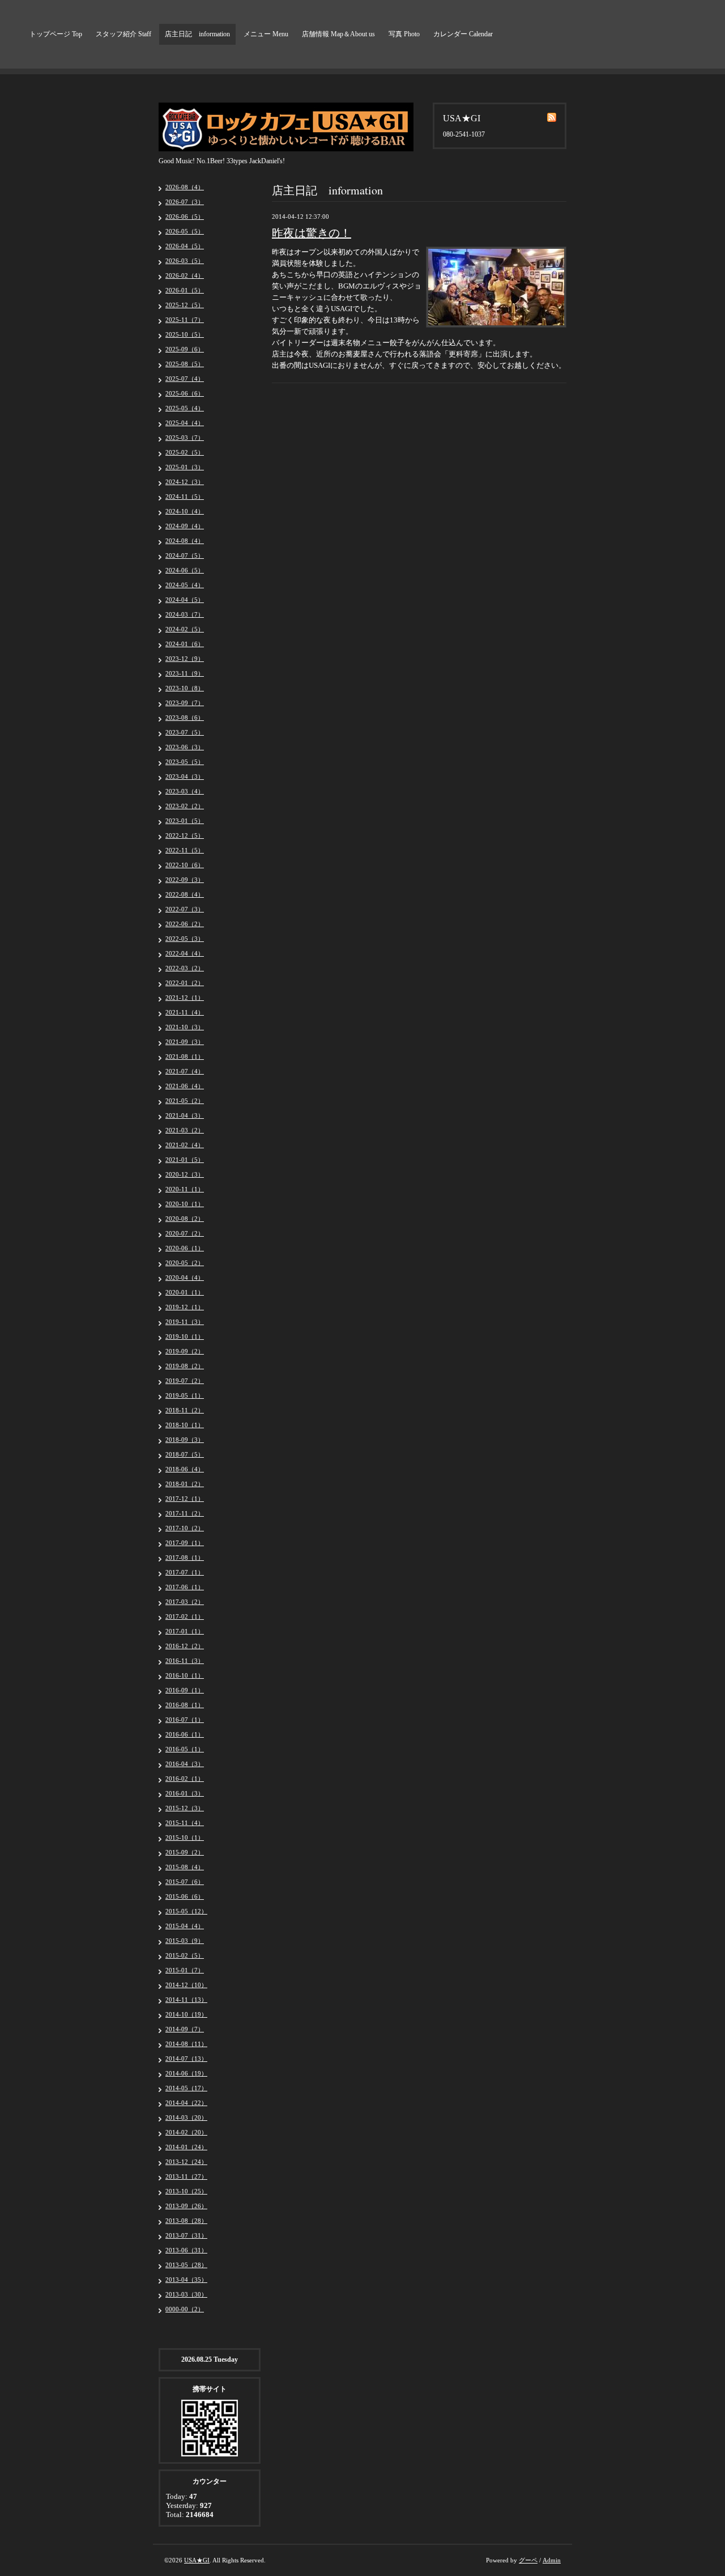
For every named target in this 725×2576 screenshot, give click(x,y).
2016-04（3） (185, 1764)
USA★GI (197, 2560)
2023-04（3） (185, 776)
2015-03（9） (185, 1941)
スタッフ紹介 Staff (123, 34)
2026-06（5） (185, 217)
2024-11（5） (185, 496)
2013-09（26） (186, 2206)
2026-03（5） (185, 261)
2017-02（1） (185, 1616)
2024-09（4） (185, 526)
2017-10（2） (185, 1528)
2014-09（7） (185, 2029)
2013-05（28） (186, 2265)
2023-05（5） (185, 762)
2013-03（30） (186, 2294)
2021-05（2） (185, 1101)
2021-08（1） (185, 1056)
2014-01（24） (186, 2147)
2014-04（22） (186, 2103)
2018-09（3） (185, 1440)
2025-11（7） (185, 320)
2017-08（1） (185, 1558)
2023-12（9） (185, 659)
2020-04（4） (185, 1278)
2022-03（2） (185, 968)
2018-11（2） (185, 1410)
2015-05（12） (186, 1911)
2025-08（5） (185, 364)
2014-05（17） (186, 2088)
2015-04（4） (185, 1926)
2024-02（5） (185, 629)
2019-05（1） (185, 1395)
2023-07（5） (185, 732)
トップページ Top (56, 34)
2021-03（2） (185, 1130)
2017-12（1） (185, 1499)
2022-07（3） (185, 909)
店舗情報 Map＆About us (338, 34)
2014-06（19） (186, 2073)
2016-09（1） (185, 1690)
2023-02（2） (185, 806)
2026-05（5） (185, 231)
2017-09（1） (185, 1543)
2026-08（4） (185, 187)
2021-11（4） (185, 1012)
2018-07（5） (185, 1454)
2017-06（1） (185, 1587)
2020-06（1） (185, 1248)
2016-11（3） (185, 1661)
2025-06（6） (185, 393)
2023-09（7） (185, 703)
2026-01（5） (185, 290)
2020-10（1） (185, 1204)
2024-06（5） (185, 570)
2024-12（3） (185, 482)
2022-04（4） (185, 953)
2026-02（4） (185, 275)
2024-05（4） (185, 585)
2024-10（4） (185, 511)
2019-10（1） (185, 1336)
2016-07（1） (185, 1720)
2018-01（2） (185, 1484)
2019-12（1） (185, 1307)
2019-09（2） (185, 1351)
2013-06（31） (186, 2250)
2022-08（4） (185, 894)
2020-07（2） (185, 1233)
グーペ (528, 2560)
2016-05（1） (185, 1749)
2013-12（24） (186, 2162)
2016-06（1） (185, 1734)
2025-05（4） (185, 408)
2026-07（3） (185, 202)
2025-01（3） (185, 467)
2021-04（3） (185, 1115)
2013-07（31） (186, 2235)
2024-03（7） (185, 614)
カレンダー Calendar (463, 34)
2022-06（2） (185, 924)
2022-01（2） (185, 983)
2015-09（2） (185, 1852)
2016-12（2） (185, 1646)
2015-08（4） (185, 1867)
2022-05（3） (185, 939)
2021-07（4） (185, 1071)
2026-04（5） (185, 246)
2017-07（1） (185, 1572)
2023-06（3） (185, 747)
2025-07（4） (185, 379)
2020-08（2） (185, 1219)
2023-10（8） (185, 688)
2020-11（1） (185, 1189)
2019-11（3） (185, 1322)
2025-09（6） (185, 349)
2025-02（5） (185, 452)
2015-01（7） (185, 1970)
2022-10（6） (185, 865)
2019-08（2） (185, 1366)
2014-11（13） (186, 2000)
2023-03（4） (185, 791)
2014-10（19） (186, 2014)
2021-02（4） (185, 1145)
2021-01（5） (185, 1160)
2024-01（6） (185, 644)
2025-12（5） (185, 305)
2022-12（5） (185, 835)
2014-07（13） (186, 2059)
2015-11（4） (185, 1823)
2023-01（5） (185, 821)
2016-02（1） (185, 1779)
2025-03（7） (185, 438)
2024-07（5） (185, 555)
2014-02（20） (186, 2132)
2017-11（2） (185, 1513)
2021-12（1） (185, 998)
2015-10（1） (185, 1837)
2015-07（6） (185, 1882)
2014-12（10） (186, 1985)
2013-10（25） (186, 2191)
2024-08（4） (185, 541)
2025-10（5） (185, 334)
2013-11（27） (186, 2176)
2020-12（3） (185, 1174)
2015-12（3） (185, 1808)
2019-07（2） (185, 1381)
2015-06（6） (185, 1896)
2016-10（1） (185, 1675)
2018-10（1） (185, 1425)
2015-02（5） (185, 1955)
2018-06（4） (185, 1469)
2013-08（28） (186, 2221)
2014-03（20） (186, 2117)
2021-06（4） (185, 1086)
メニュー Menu (266, 34)
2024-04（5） (185, 600)
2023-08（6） (185, 718)
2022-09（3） (185, 880)
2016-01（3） (185, 1793)
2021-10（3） (185, 1027)
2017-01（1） (185, 1631)
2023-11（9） (185, 673)
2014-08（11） (186, 2044)
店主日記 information (197, 34)
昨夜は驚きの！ (312, 233)
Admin (552, 2560)
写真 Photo (404, 34)
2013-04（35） (186, 2280)
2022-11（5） (185, 850)
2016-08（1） (185, 1705)
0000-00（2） (185, 2309)
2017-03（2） (185, 1602)
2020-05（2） (185, 1263)
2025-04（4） (185, 423)
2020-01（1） (185, 1292)
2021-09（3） (185, 1042)
